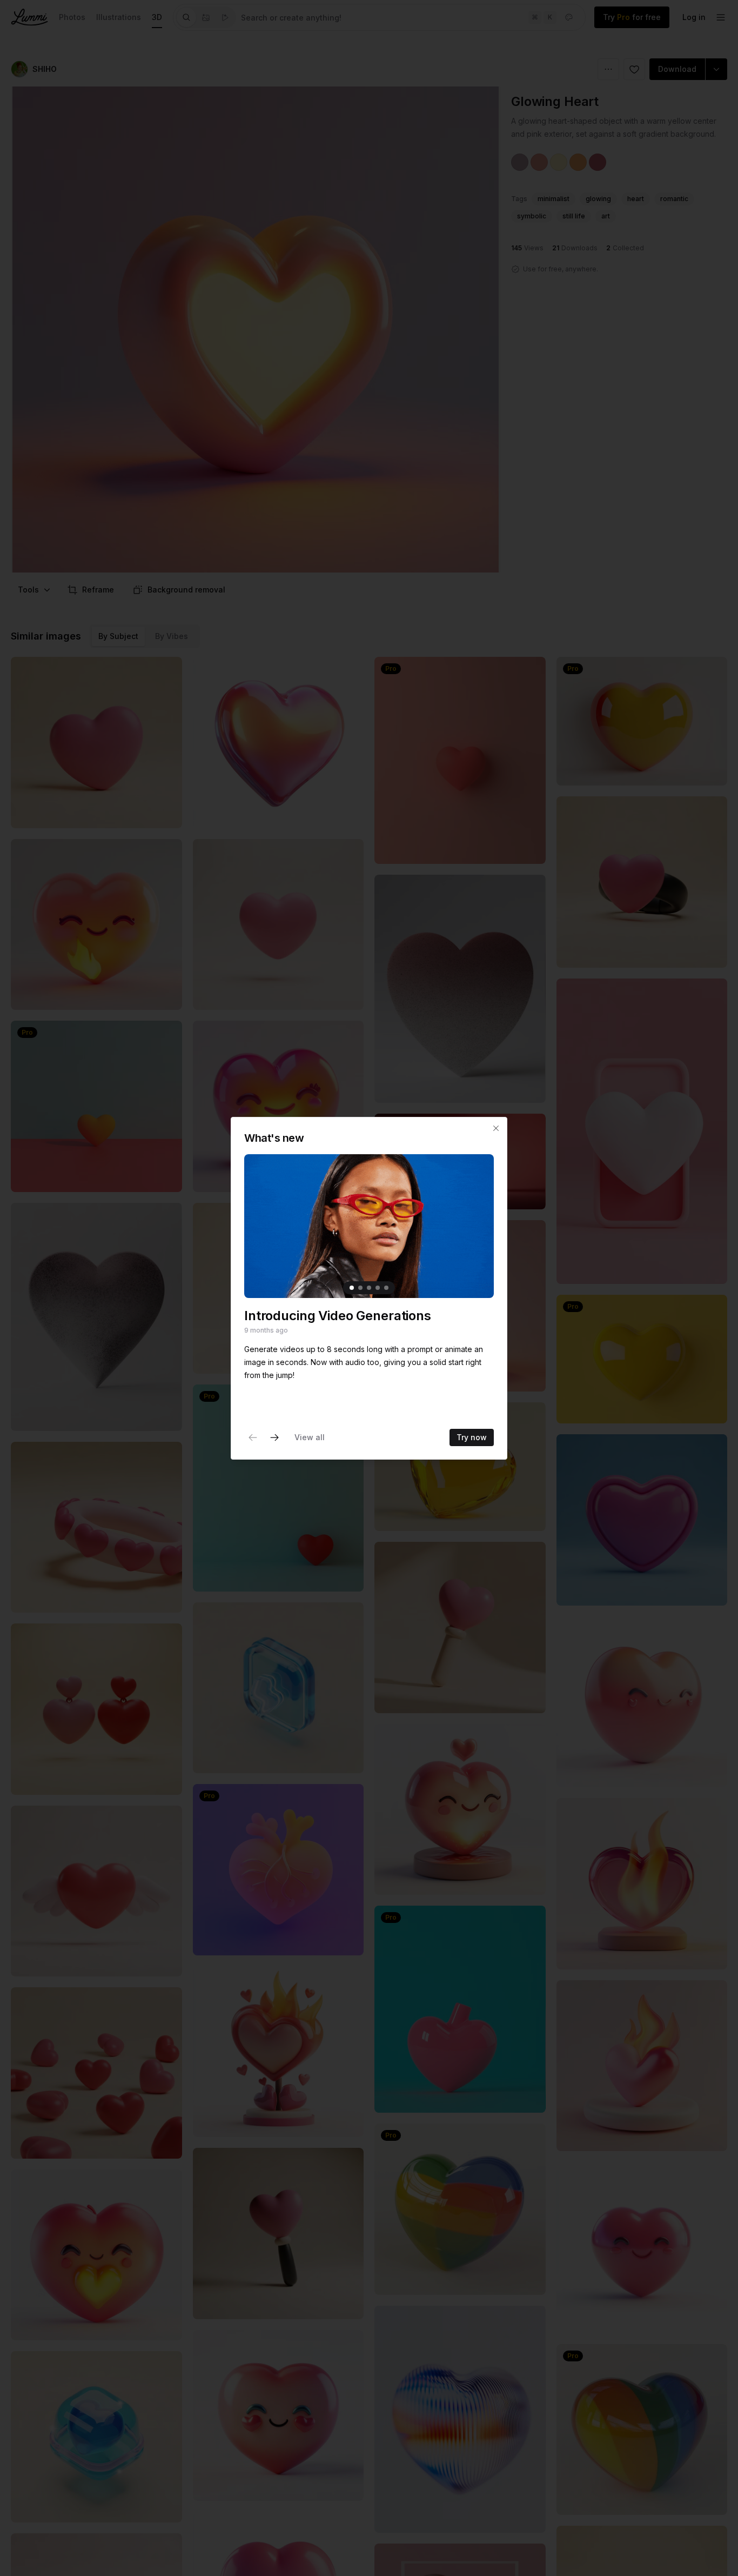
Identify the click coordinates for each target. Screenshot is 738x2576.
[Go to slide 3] (369, 1287)
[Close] (496, 1128)
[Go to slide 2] (360, 1287)
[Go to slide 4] (378, 1287)
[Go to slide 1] (352, 1287)
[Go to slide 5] (386, 1287)
